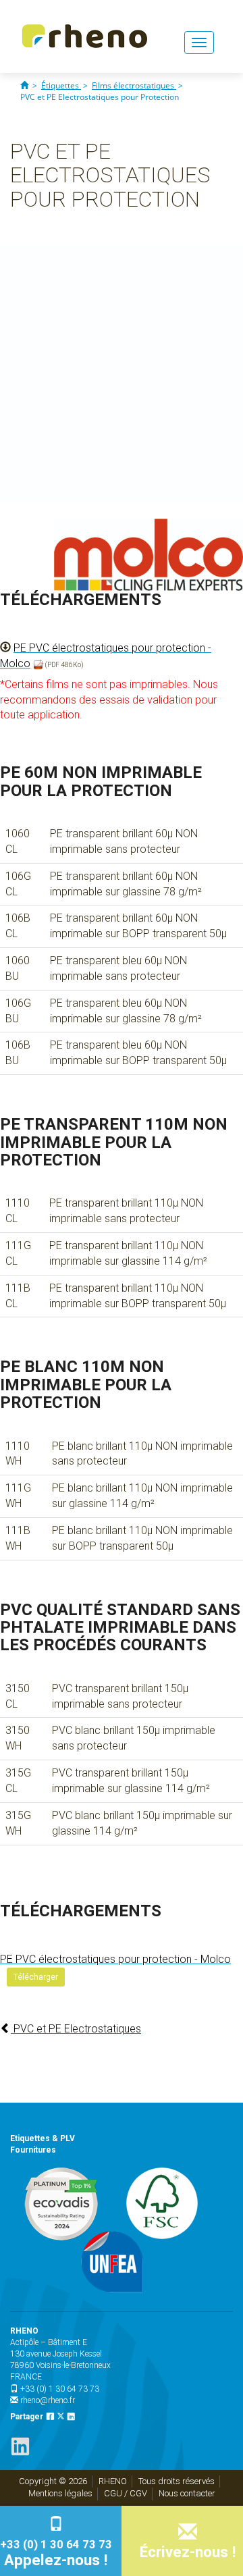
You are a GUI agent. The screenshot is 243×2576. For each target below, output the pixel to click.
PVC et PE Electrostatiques (76, 2029)
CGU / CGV (126, 2493)
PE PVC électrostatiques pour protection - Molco (115, 1959)
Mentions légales (60, 2493)
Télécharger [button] (36, 1977)
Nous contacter (187, 2493)
